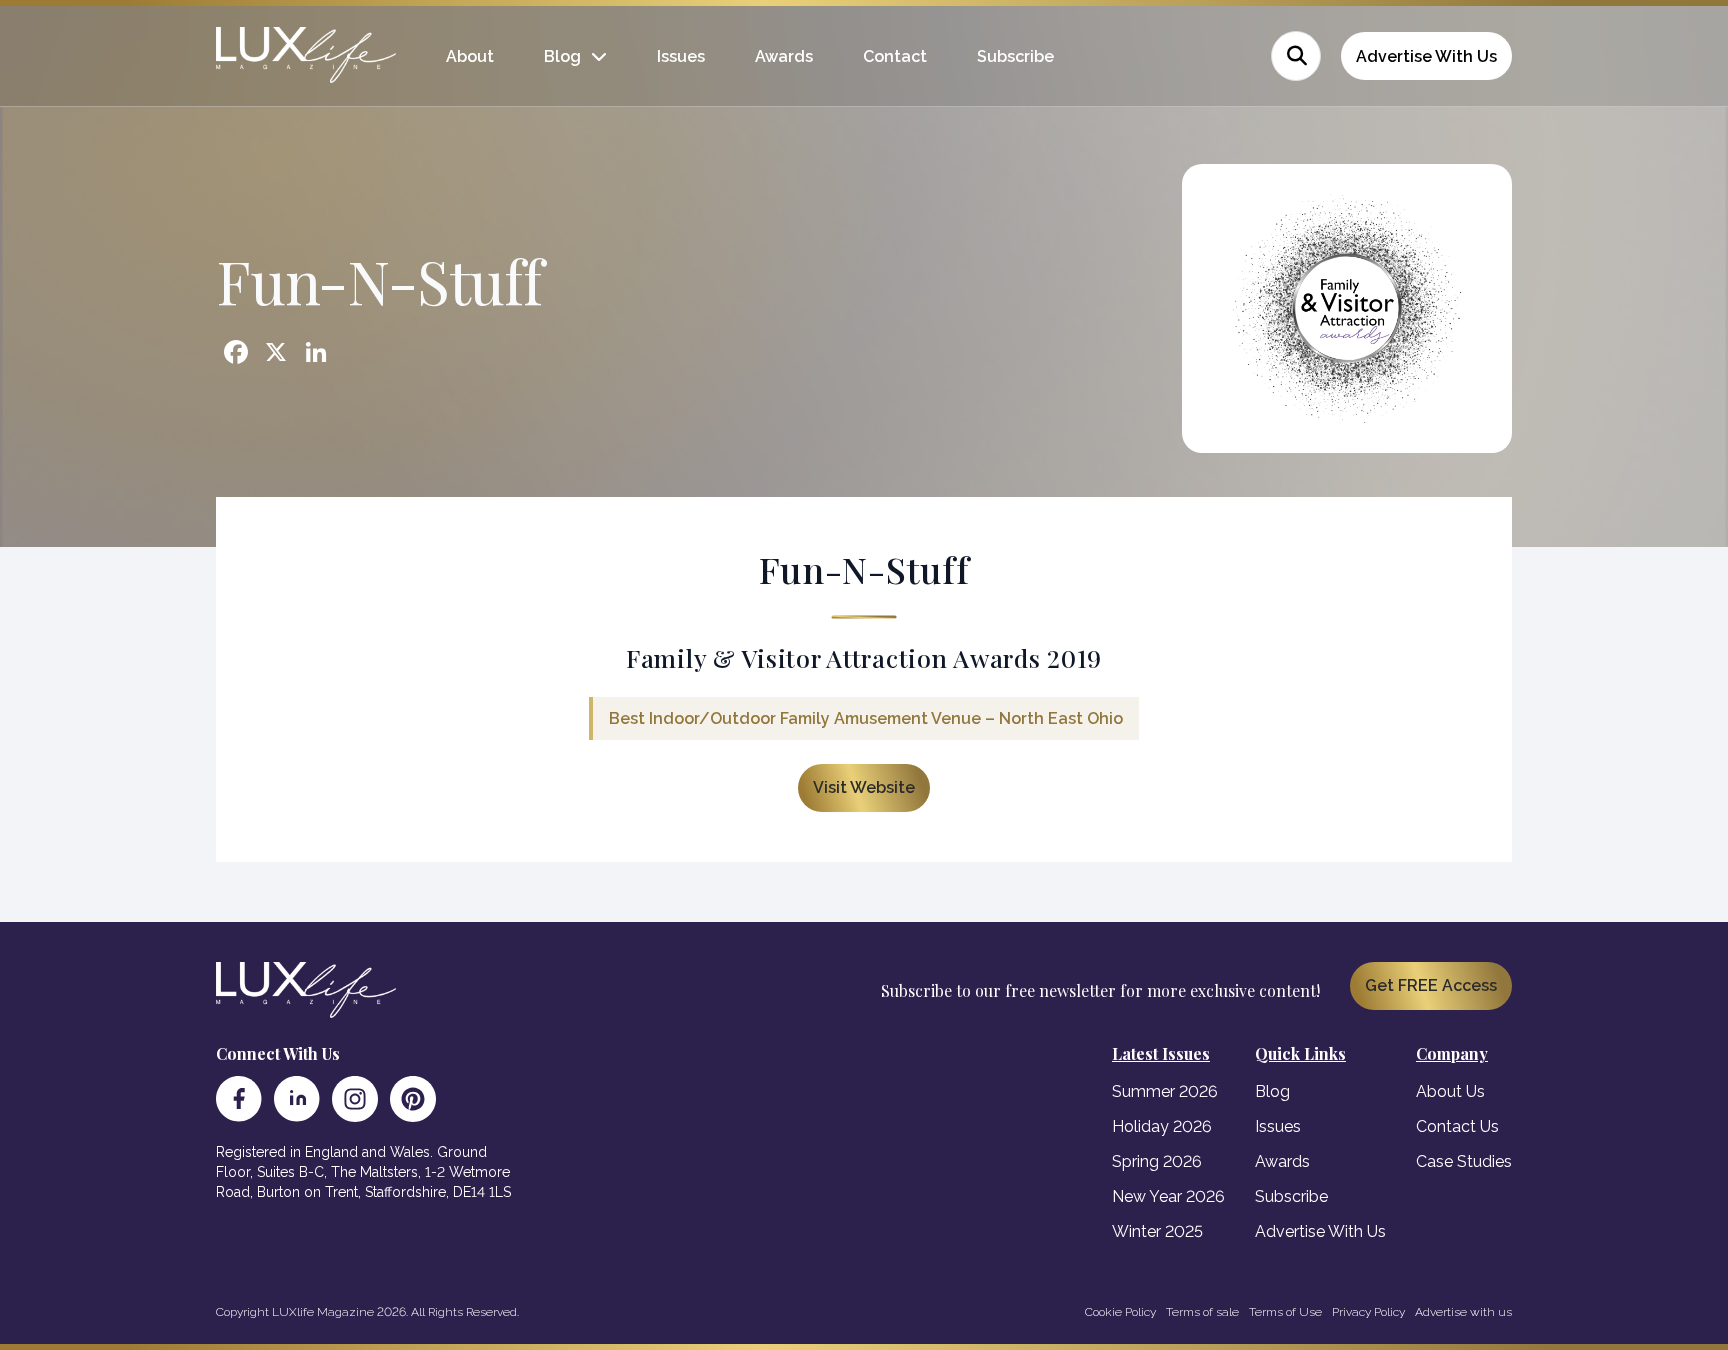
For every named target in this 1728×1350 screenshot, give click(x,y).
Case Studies (1464, 1161)
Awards (784, 56)
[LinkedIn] (297, 1099)
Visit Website (864, 787)
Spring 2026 (1157, 1161)
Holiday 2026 (1162, 1126)
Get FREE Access (1431, 985)
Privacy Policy (1368, 1312)
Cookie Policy (1120, 1312)
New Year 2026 (1168, 1196)
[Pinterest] (413, 1099)
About (470, 56)
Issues (681, 56)
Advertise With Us (1426, 56)
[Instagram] (355, 1099)
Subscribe (1015, 56)
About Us (1450, 1091)
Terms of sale (1202, 1312)
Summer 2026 (1165, 1091)
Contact (895, 56)
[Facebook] (239, 1099)
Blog (562, 56)
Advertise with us (1463, 1312)
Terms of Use (1285, 1312)
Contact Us (1457, 1126)
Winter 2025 (1157, 1231)
